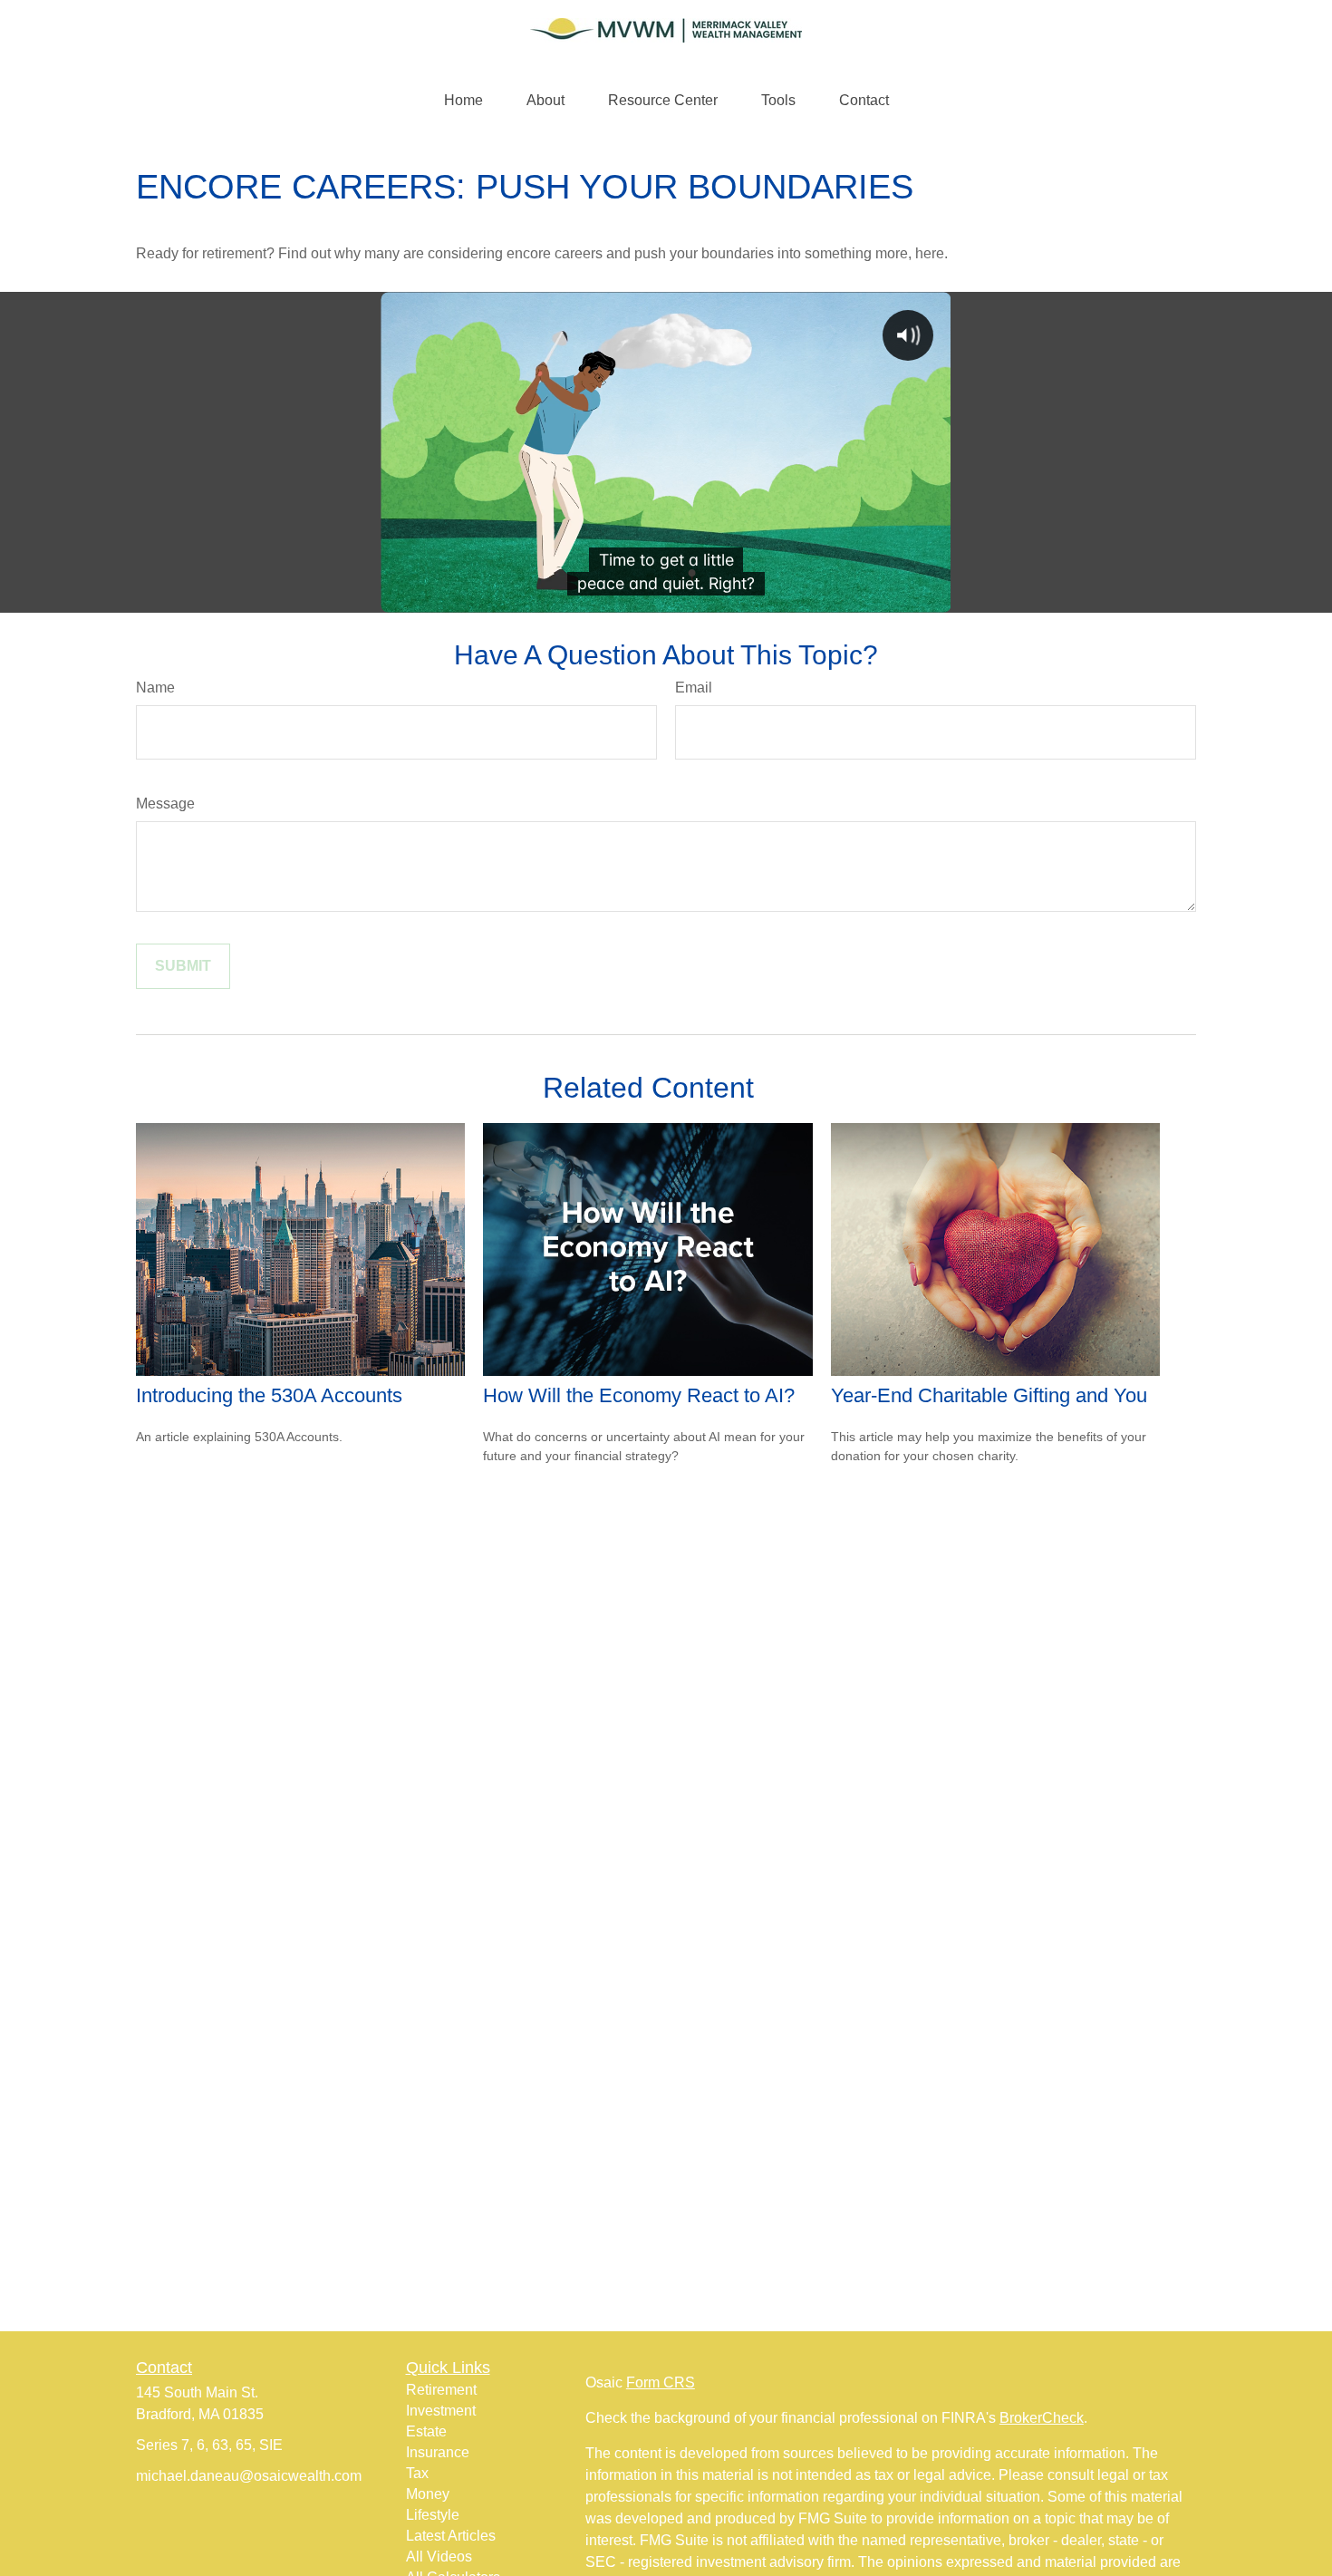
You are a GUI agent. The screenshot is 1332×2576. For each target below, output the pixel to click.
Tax (417, 2473)
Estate (426, 2431)
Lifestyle (433, 2515)
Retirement (441, 2390)
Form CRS (661, 2382)
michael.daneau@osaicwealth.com (249, 2476)
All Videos (439, 2557)
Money (428, 2494)
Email (694, 688)
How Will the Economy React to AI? (639, 1395)
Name (155, 688)
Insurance (438, 2452)
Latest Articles (451, 2536)
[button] (463, 101)
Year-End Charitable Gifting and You (989, 1395)
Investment (441, 2411)
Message (165, 804)
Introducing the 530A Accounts (269, 1395)
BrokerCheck (1042, 2418)
